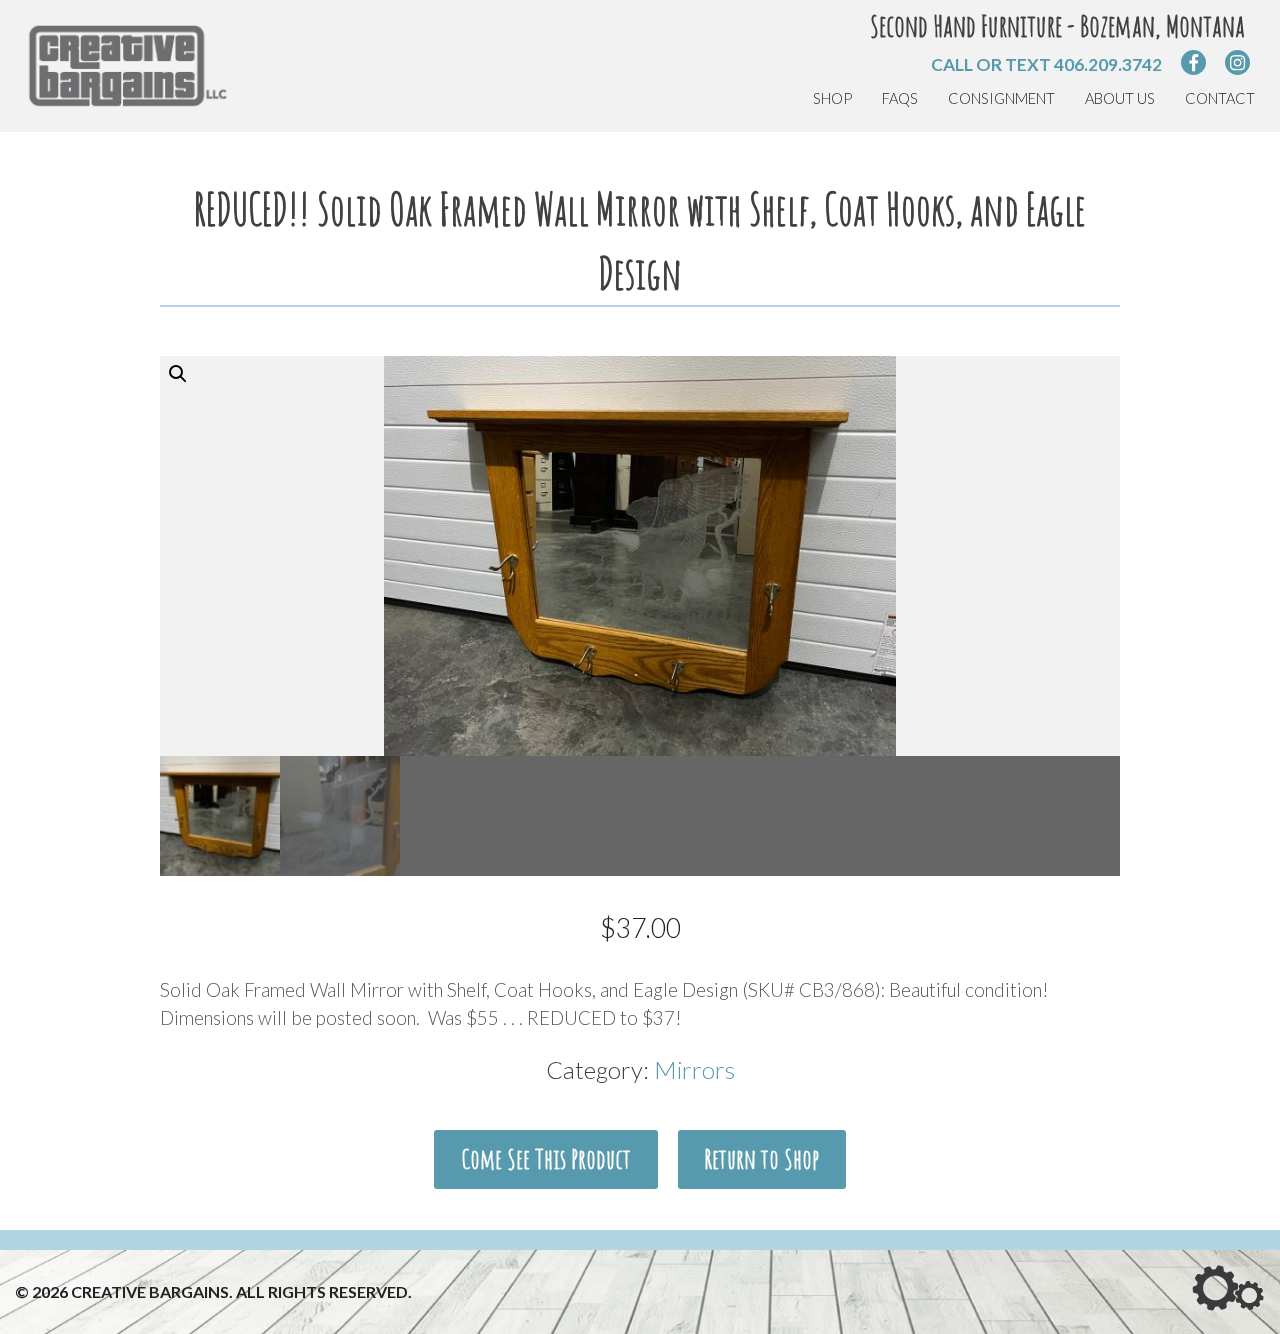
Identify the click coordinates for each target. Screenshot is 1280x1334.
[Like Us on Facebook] (1193, 62)
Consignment (1001, 98)
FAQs (900, 98)
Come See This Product (546, 1159)
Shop (832, 98)
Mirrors (694, 1069)
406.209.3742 (1108, 64)
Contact (1220, 98)
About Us (1120, 98)
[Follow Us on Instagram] (1237, 62)
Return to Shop (761, 1159)
